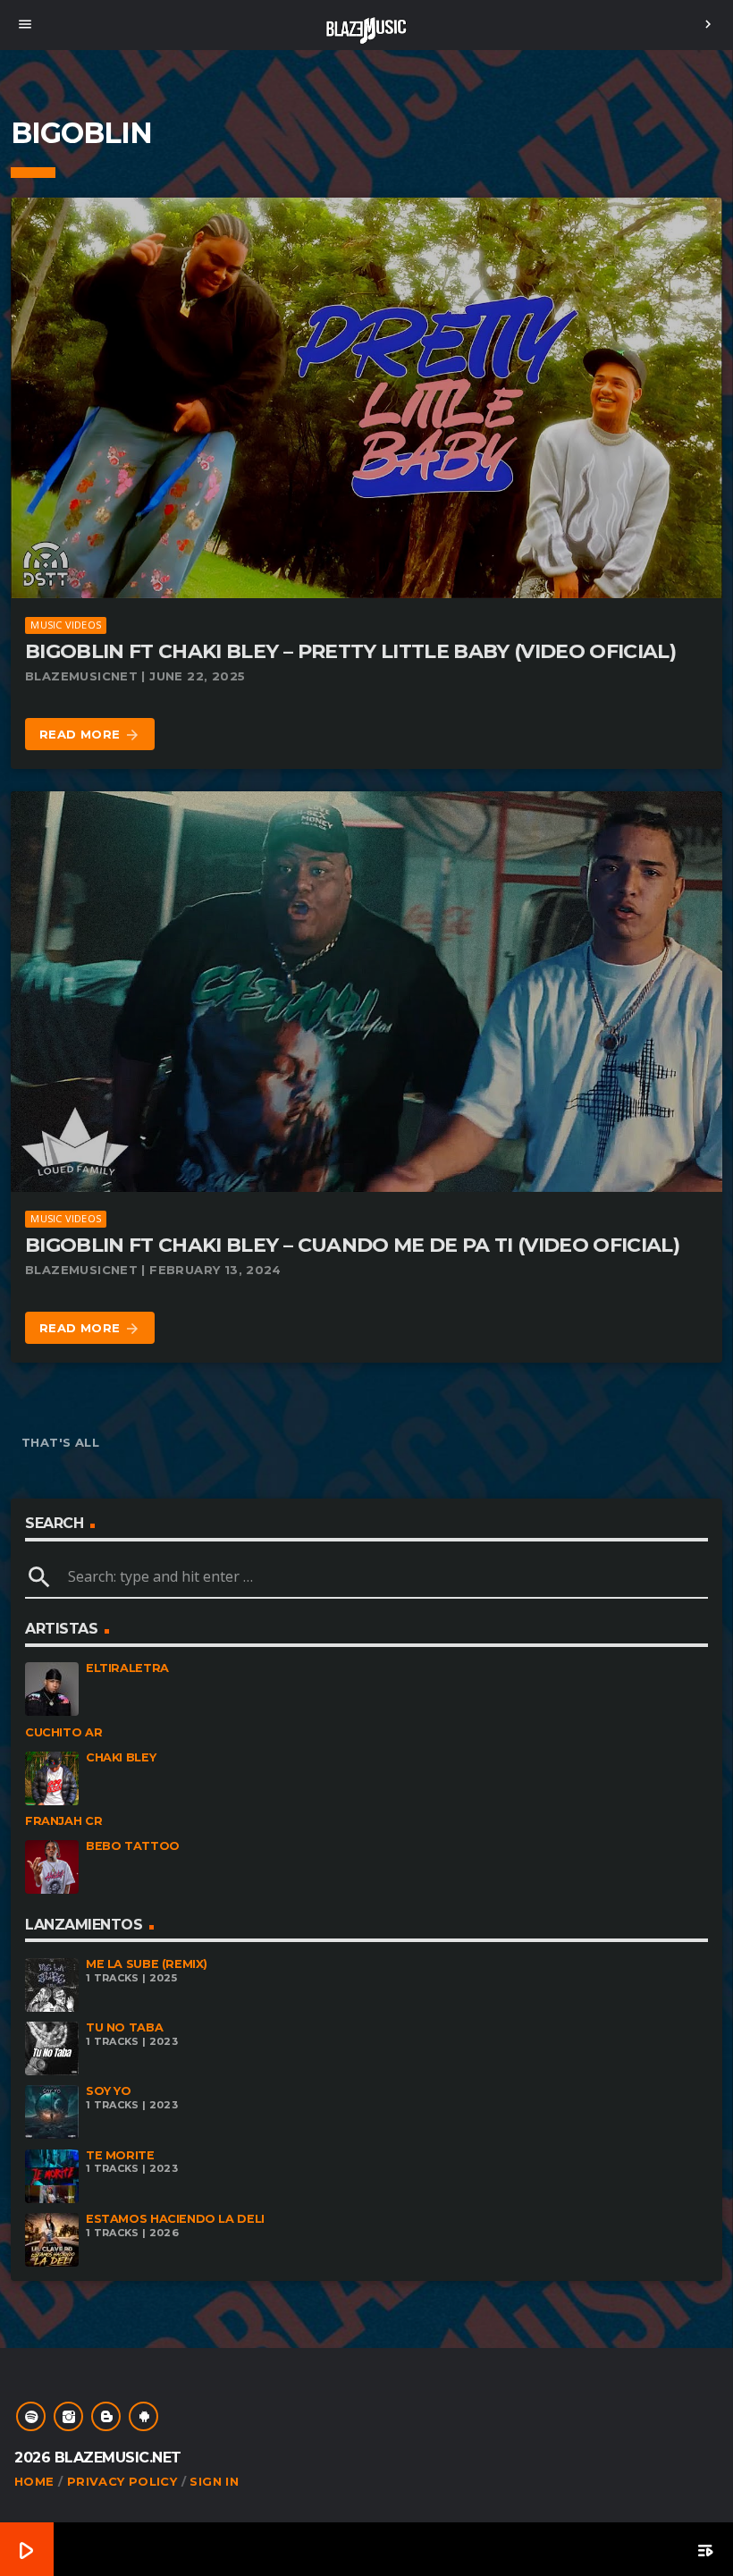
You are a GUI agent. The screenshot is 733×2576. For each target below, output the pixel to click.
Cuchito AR (63, 1732)
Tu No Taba (124, 2027)
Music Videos (66, 625)
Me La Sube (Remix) (147, 1964)
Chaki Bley (121, 1757)
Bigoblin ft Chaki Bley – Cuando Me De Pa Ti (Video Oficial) (352, 1245)
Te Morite (120, 2155)
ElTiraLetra (127, 1668)
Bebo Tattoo (133, 1846)
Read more (90, 735)
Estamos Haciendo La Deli (175, 2219)
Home (34, 2481)
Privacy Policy (122, 2481)
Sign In (214, 2481)
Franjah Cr (63, 1821)
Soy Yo (109, 2091)
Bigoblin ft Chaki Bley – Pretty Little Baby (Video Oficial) (350, 651)
